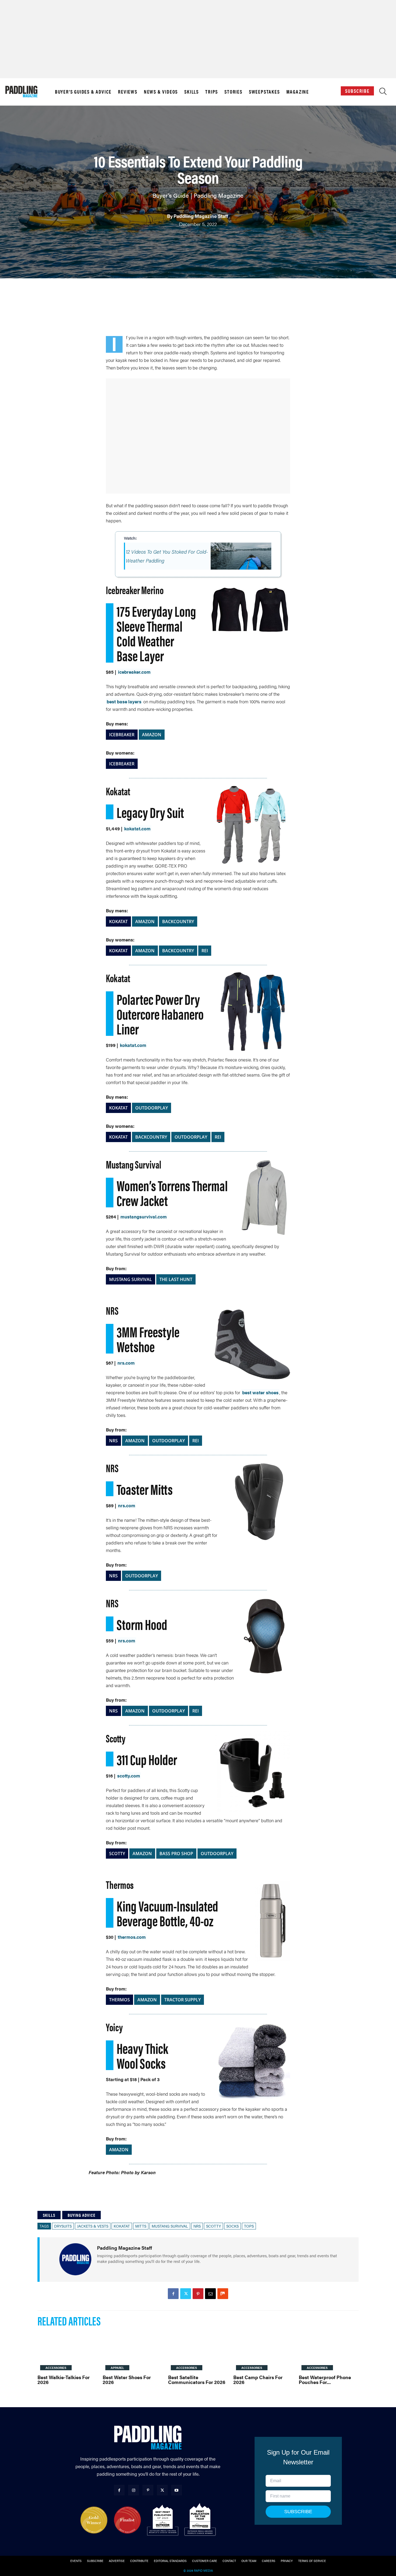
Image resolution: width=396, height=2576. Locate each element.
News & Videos (161, 92)
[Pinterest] (198, 2294)
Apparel (117, 2368)
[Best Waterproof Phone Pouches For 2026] (329, 2352)
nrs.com (126, 1363)
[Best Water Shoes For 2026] (133, 2352)
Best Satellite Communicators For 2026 (197, 2380)
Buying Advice (81, 2215)
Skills (192, 92)
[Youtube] (177, 2490)
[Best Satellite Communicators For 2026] (198, 2352)
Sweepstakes (264, 92)
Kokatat (122, 2226)
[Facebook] (173, 2294)
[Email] (210, 2294)
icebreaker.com (134, 672)
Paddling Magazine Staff (201, 216)
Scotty (213, 2226)
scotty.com (129, 1776)
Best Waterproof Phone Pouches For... (325, 2380)
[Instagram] (133, 2490)
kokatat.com (137, 828)
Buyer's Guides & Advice (83, 92)
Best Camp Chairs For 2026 (258, 2380)
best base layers (124, 701)
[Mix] (223, 2294)
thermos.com (132, 1937)
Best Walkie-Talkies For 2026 (64, 2380)
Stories (233, 92)
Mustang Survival (170, 2226)
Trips (212, 92)
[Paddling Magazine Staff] (75, 2259)
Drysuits (63, 2226)
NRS (197, 2226)
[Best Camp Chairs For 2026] (263, 2352)
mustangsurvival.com (144, 1217)
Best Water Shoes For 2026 (127, 2380)
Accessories (56, 2368)
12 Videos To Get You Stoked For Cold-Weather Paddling (167, 556)
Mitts (141, 2226)
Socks (232, 2226)
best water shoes (260, 1392)
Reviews (128, 92)
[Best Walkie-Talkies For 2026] (67, 2352)
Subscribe (357, 91)
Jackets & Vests (93, 2226)
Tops (249, 2226)
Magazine (298, 92)
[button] (383, 93)
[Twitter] (186, 2294)
